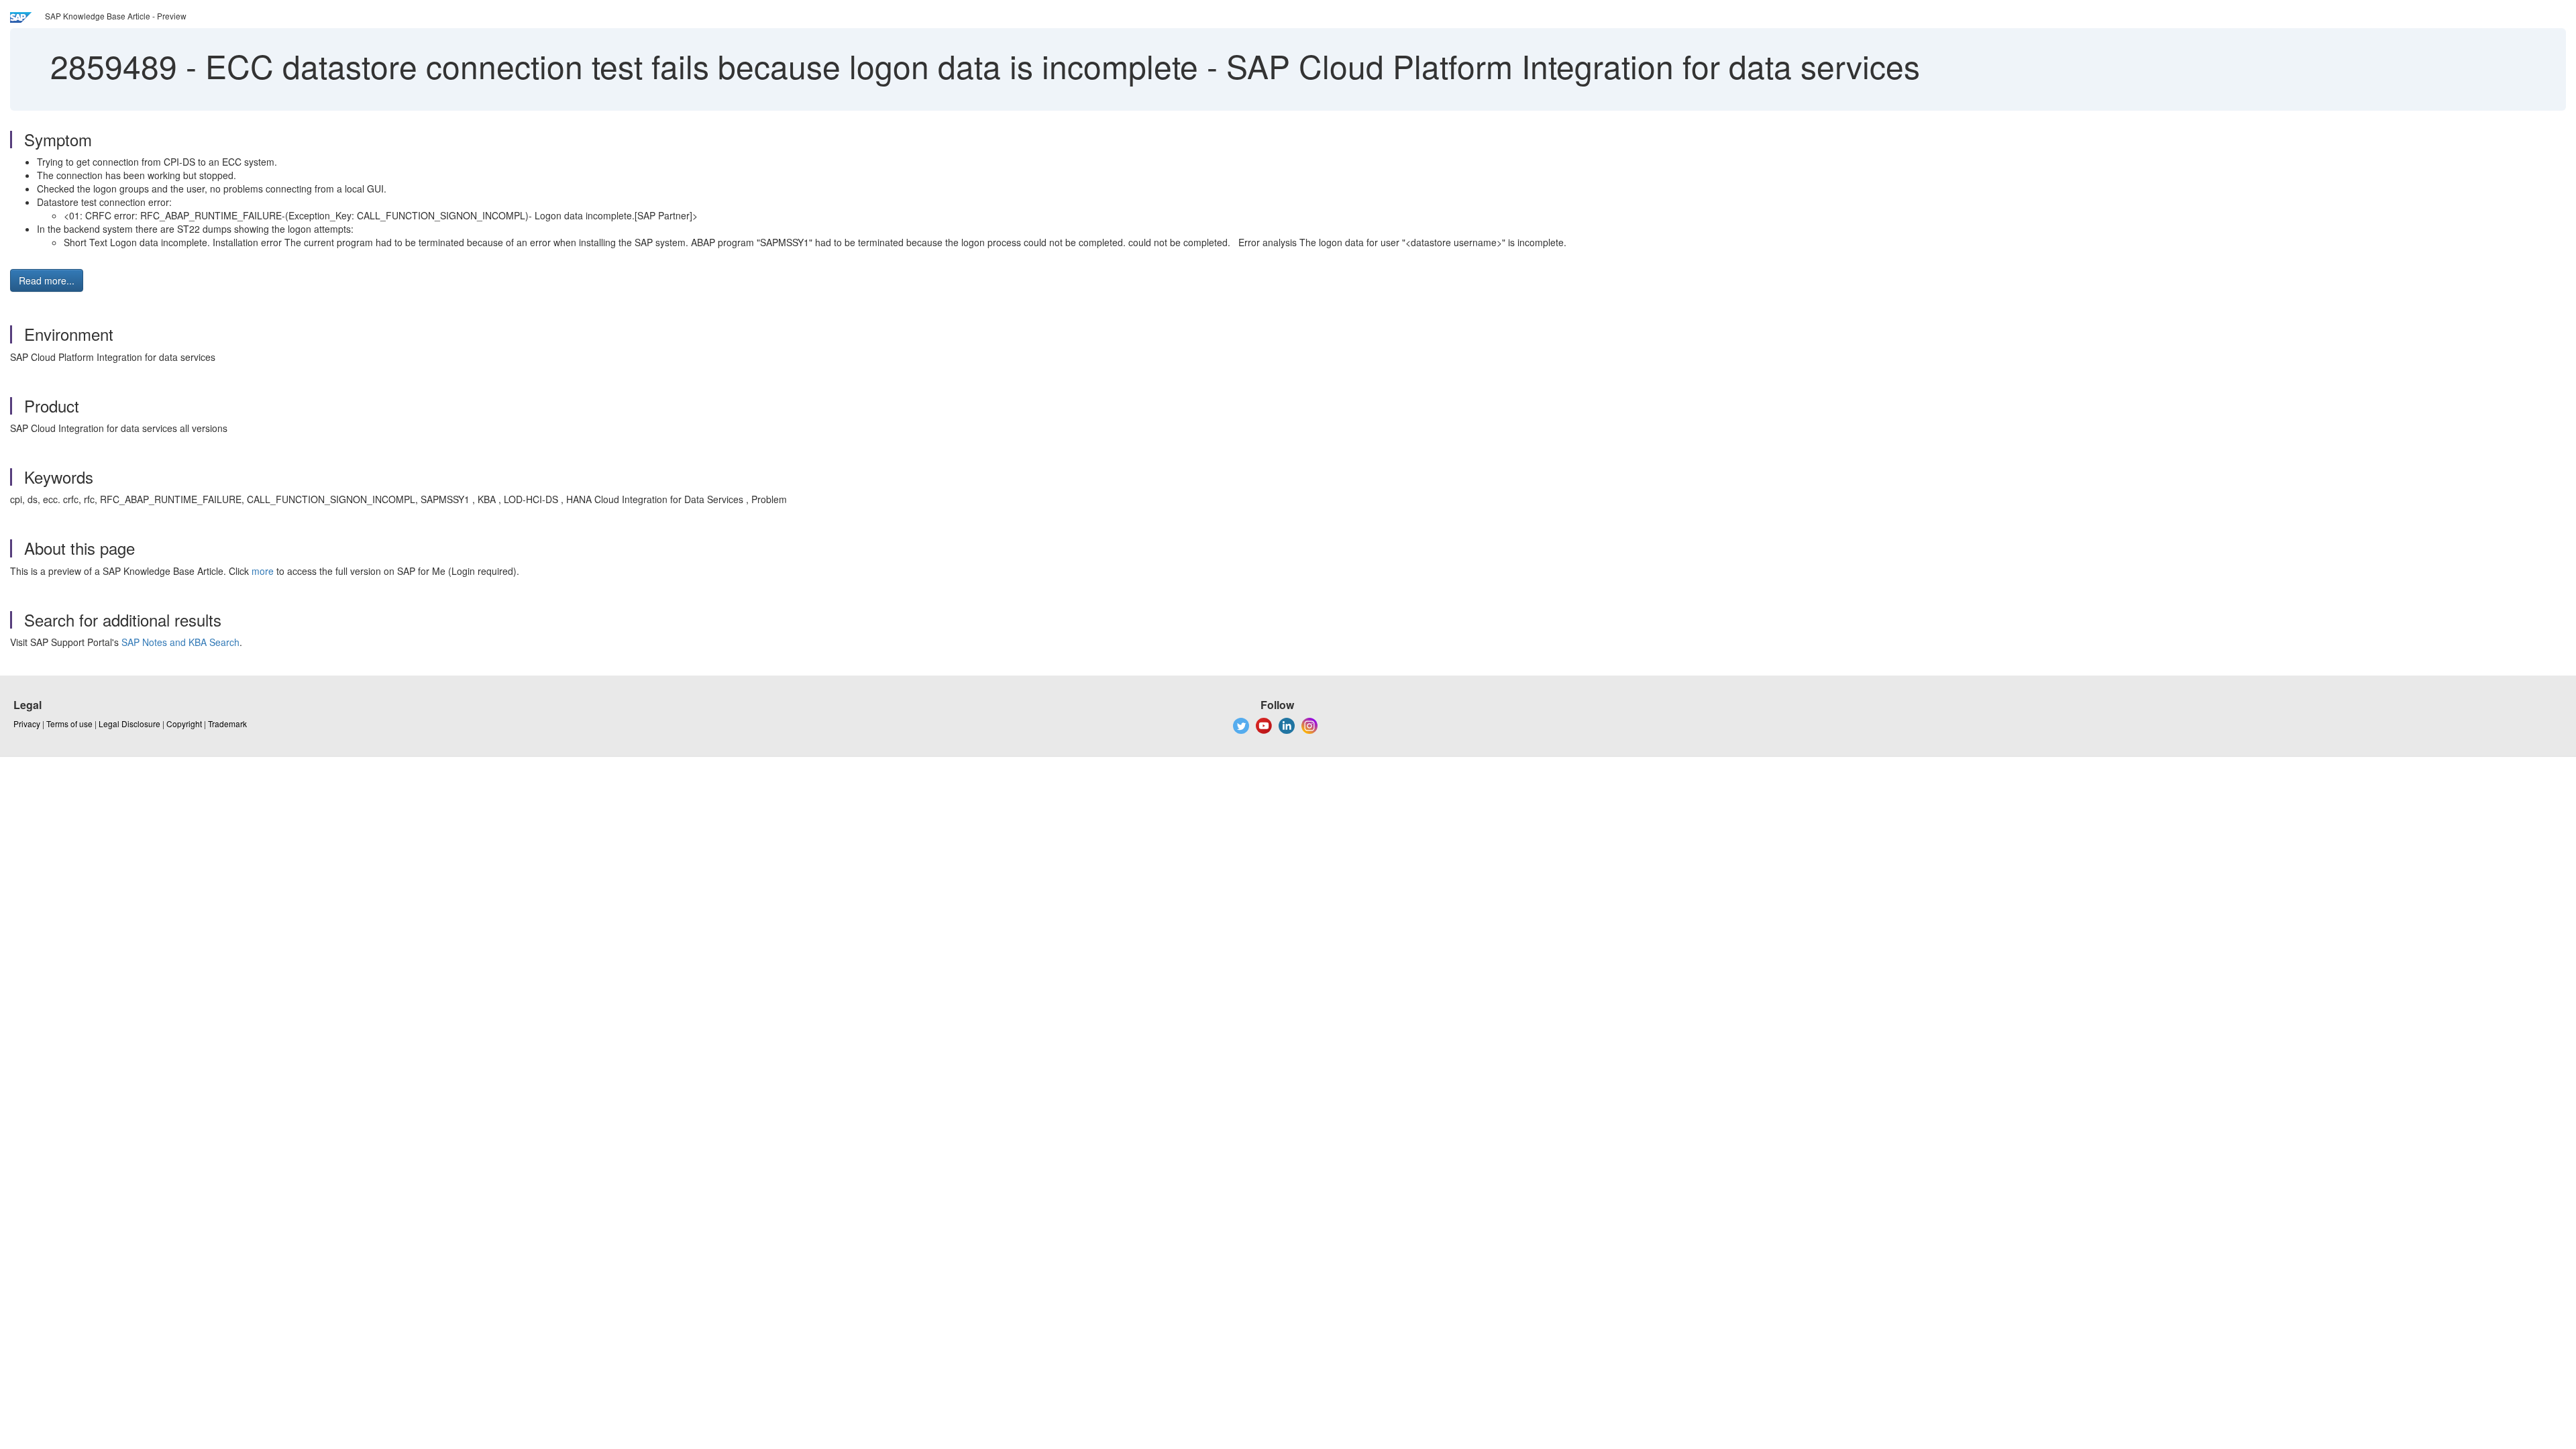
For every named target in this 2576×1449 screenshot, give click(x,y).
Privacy (27, 723)
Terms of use (69, 723)
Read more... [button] (47, 280)
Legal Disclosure (129, 723)
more (263, 571)
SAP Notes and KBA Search (180, 642)
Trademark (227, 723)
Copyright (184, 723)
